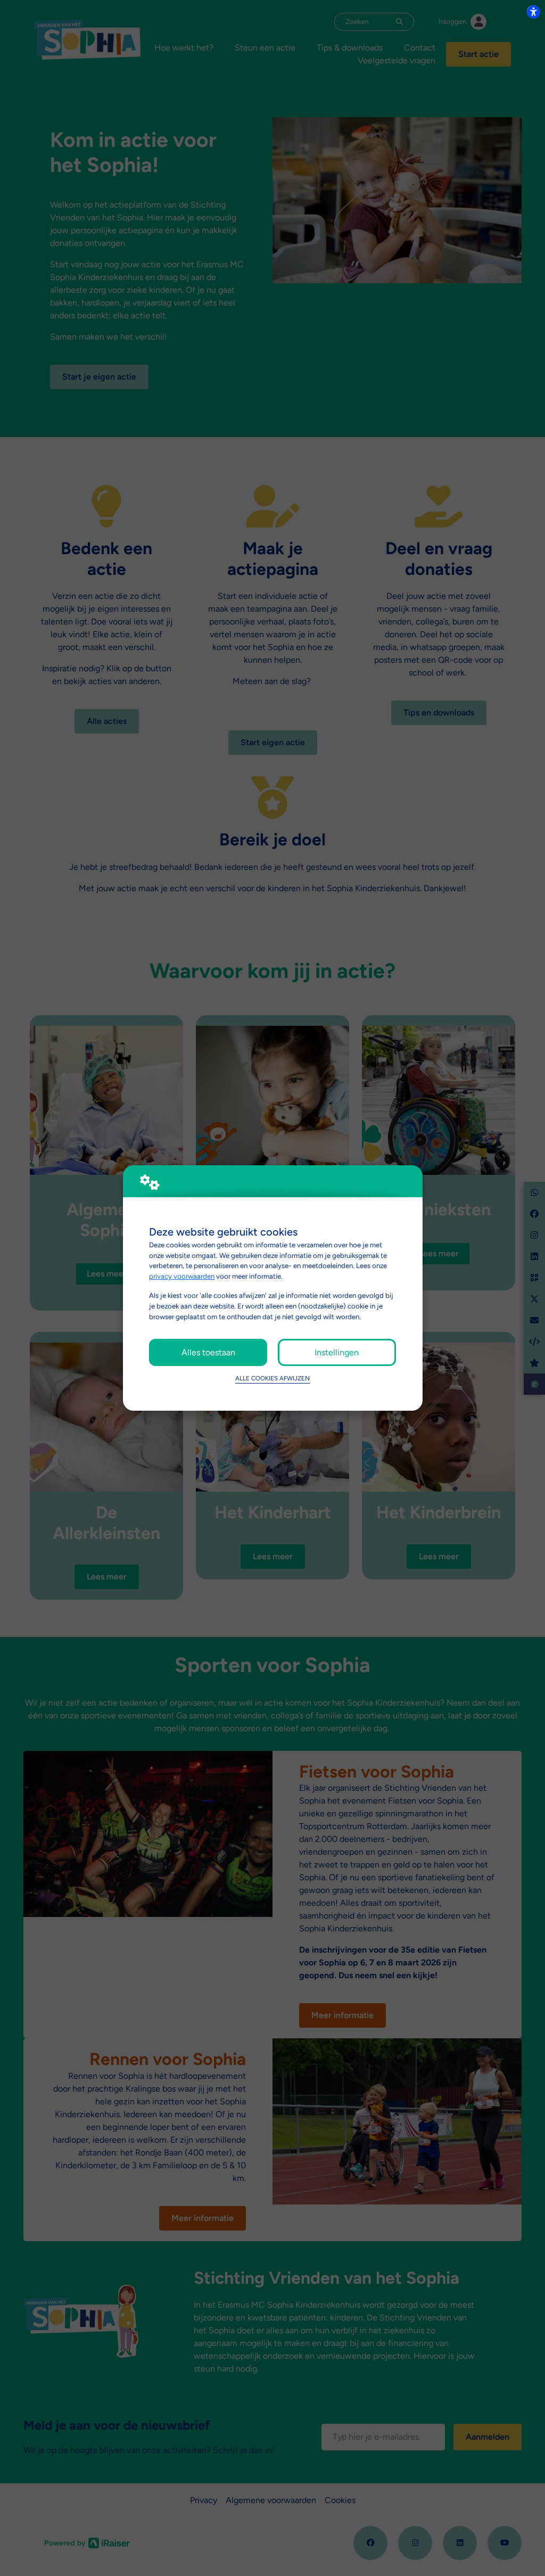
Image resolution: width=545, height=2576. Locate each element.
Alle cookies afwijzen (272, 1378)
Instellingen (337, 1352)
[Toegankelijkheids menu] (533, 12)
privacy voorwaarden (182, 1276)
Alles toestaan (208, 1352)
